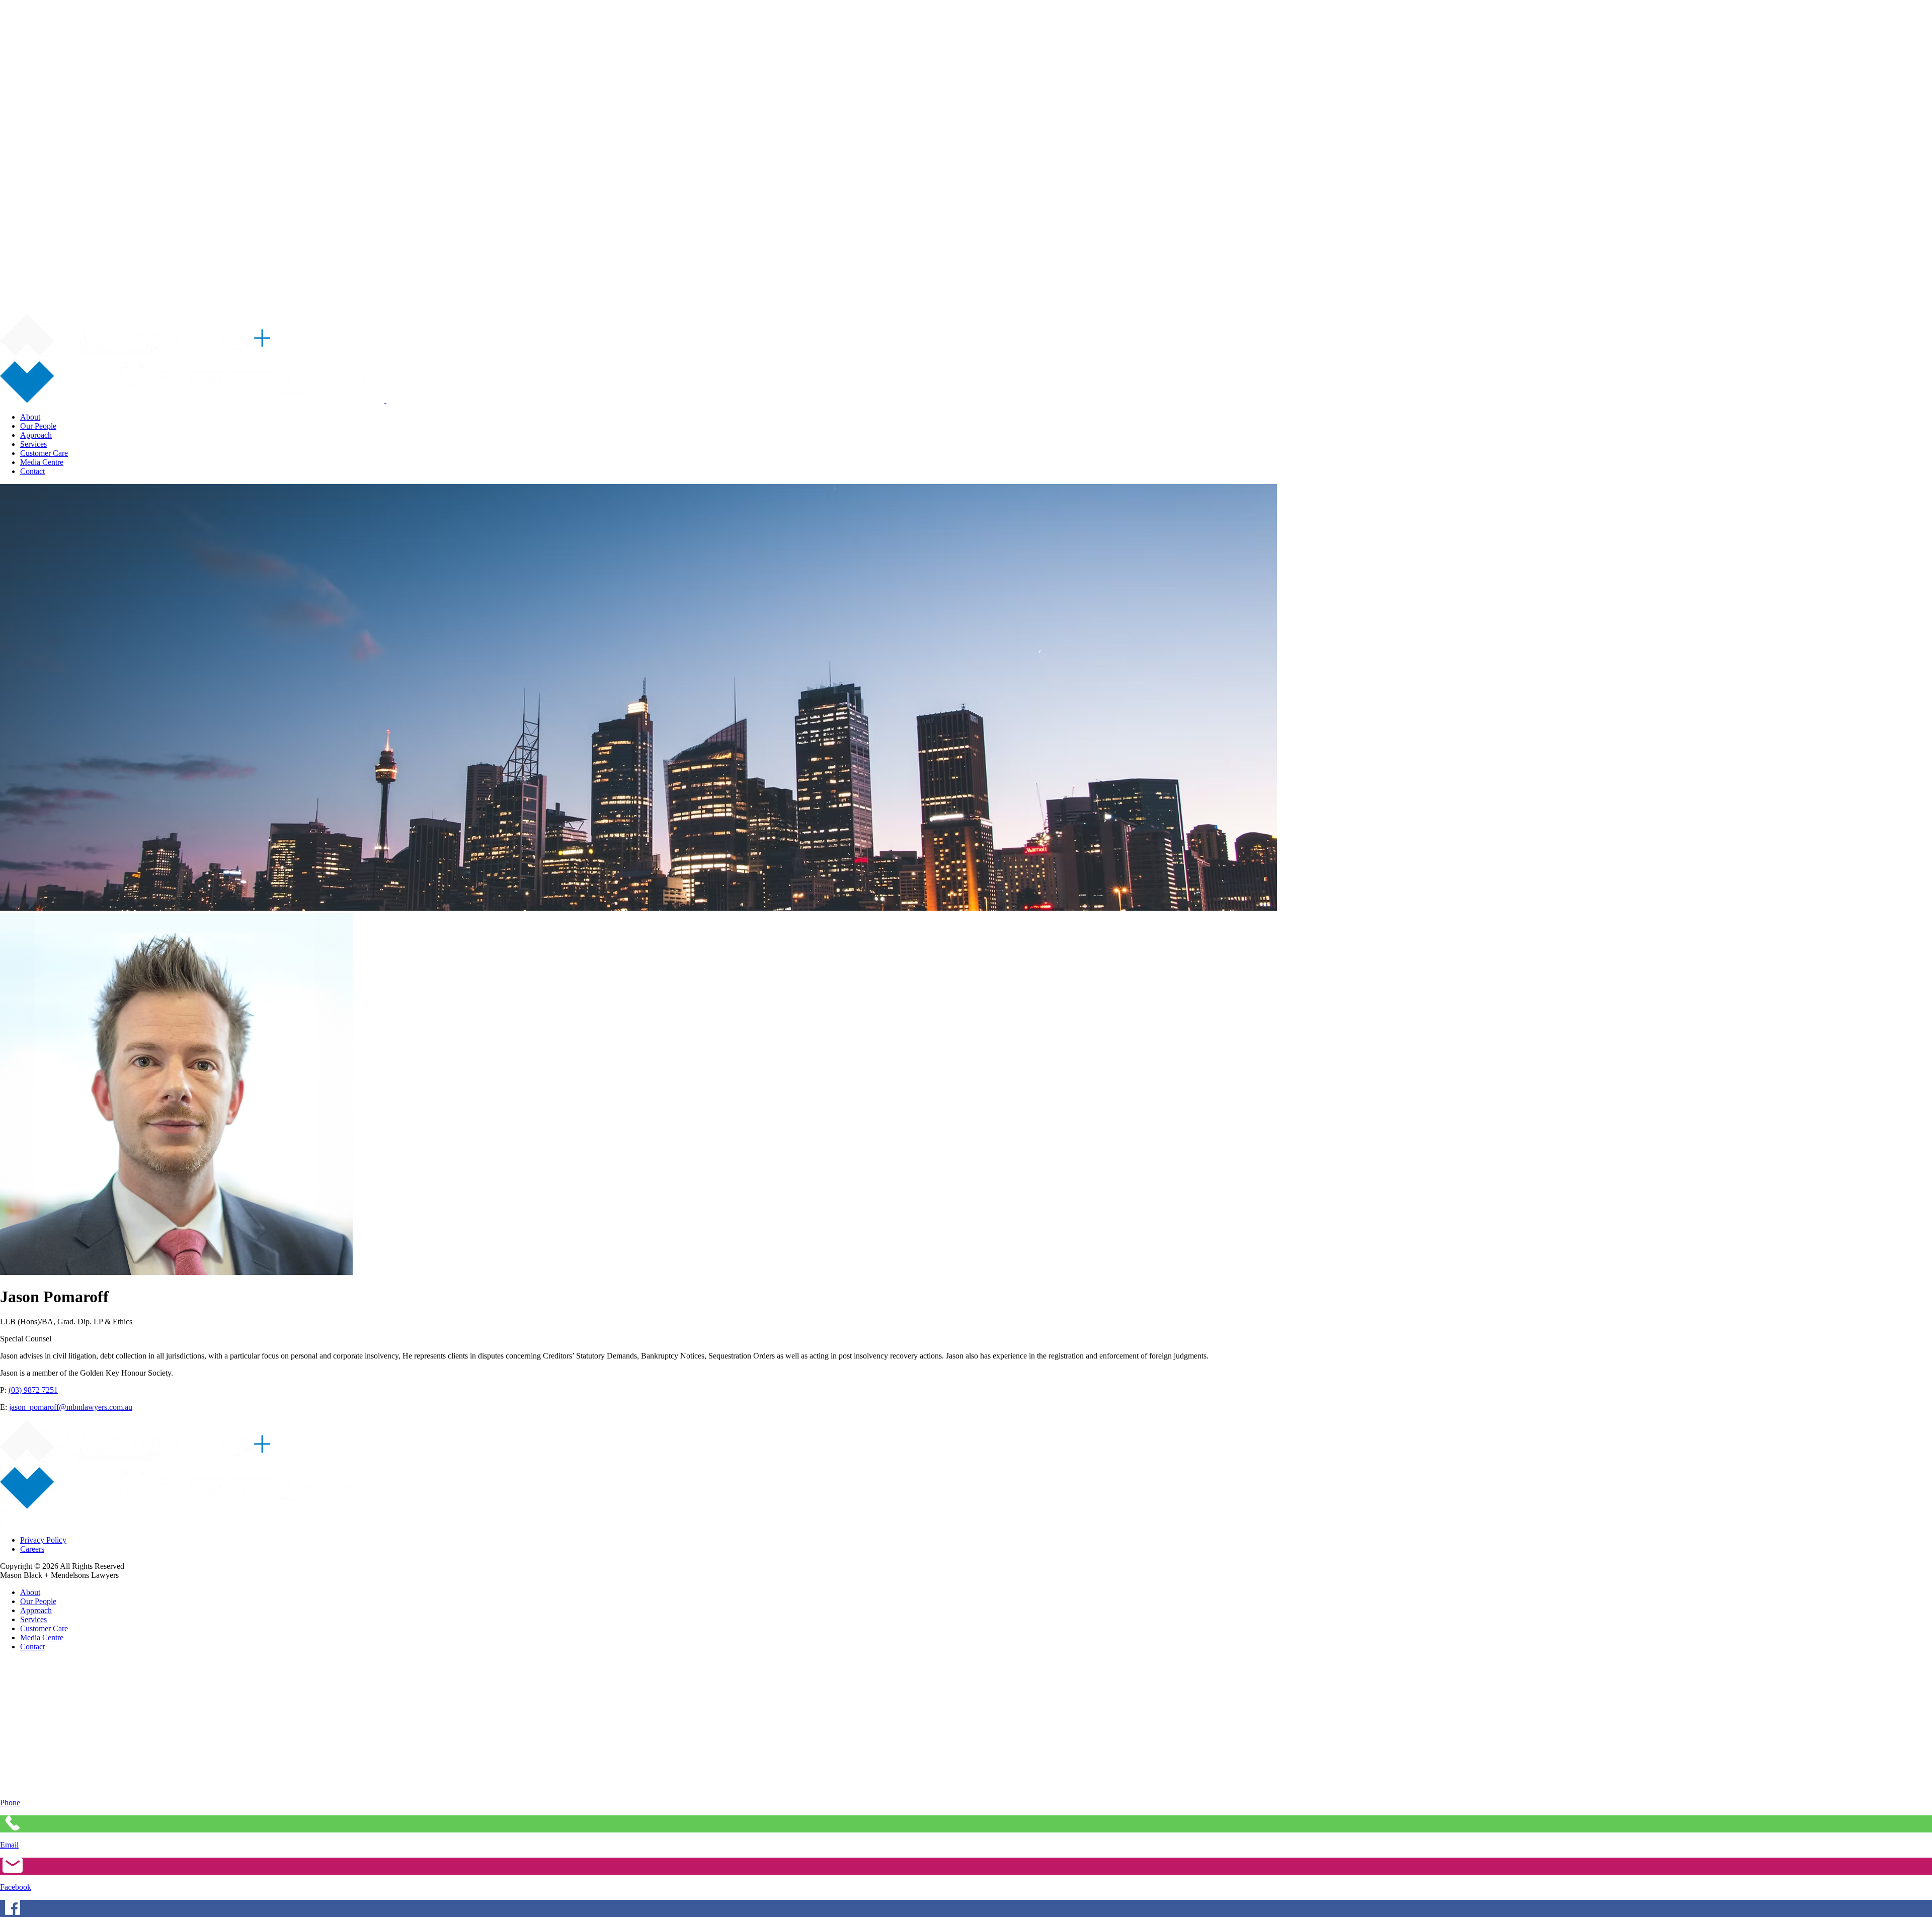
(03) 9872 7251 (33, 1390)
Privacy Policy (43, 1540)
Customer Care (44, 453)
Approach (36, 435)
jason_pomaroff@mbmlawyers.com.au (71, 1407)
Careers (32, 1549)
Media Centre (42, 462)
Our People (38, 426)
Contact (32, 471)
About (30, 417)
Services (33, 444)
